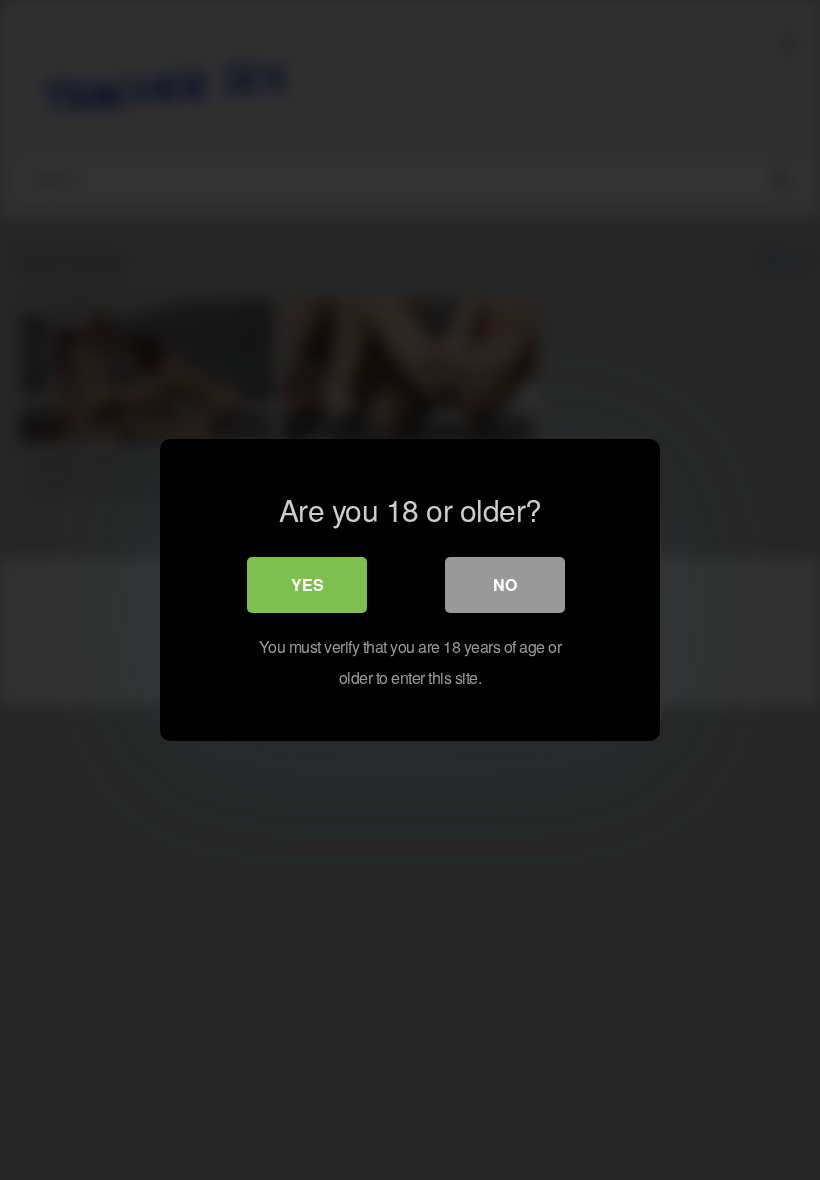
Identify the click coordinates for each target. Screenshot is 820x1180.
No (505, 584)
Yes (307, 584)
